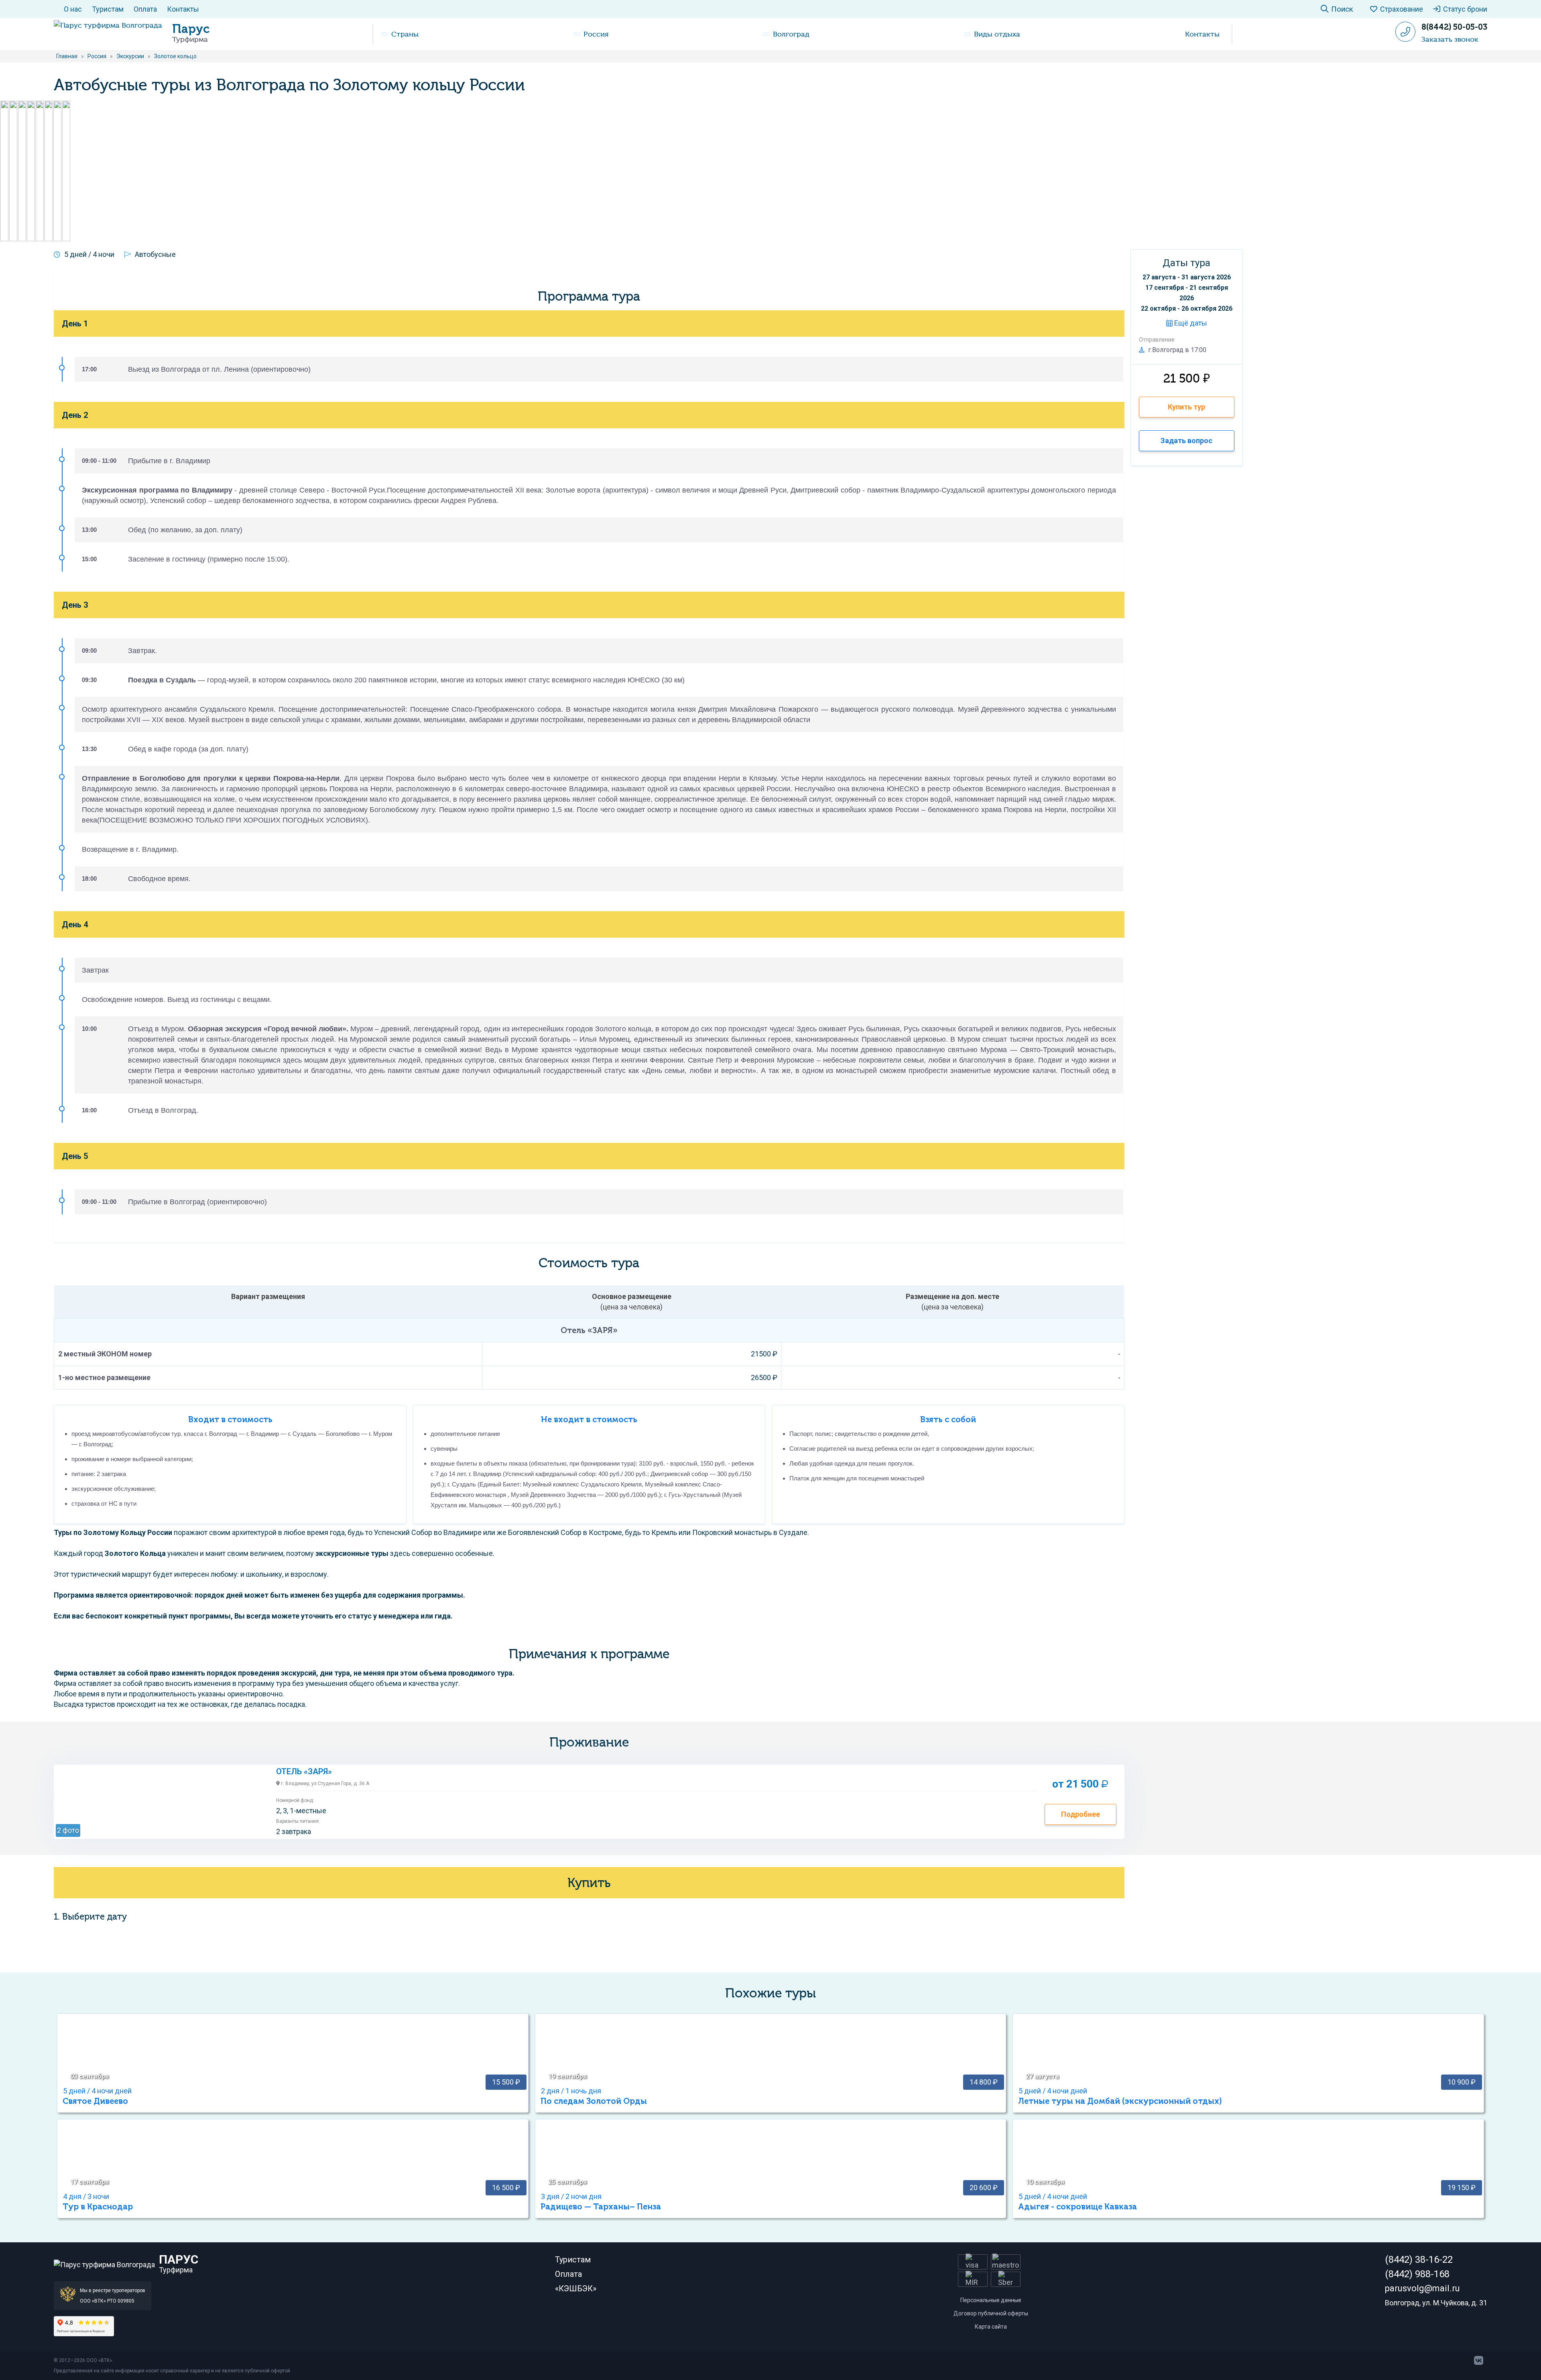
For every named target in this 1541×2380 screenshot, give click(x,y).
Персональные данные (991, 2300)
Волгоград (791, 34)
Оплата (145, 9)
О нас (73, 9)
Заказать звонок (1450, 39)
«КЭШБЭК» (576, 2288)
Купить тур (1186, 407)
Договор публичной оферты (991, 2313)
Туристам (108, 9)
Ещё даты (1190, 323)
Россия (596, 34)
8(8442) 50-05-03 (1454, 27)
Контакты (183, 9)
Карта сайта (991, 2327)
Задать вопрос (1186, 441)
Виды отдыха (997, 34)
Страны (405, 34)
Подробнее (1081, 1814)
